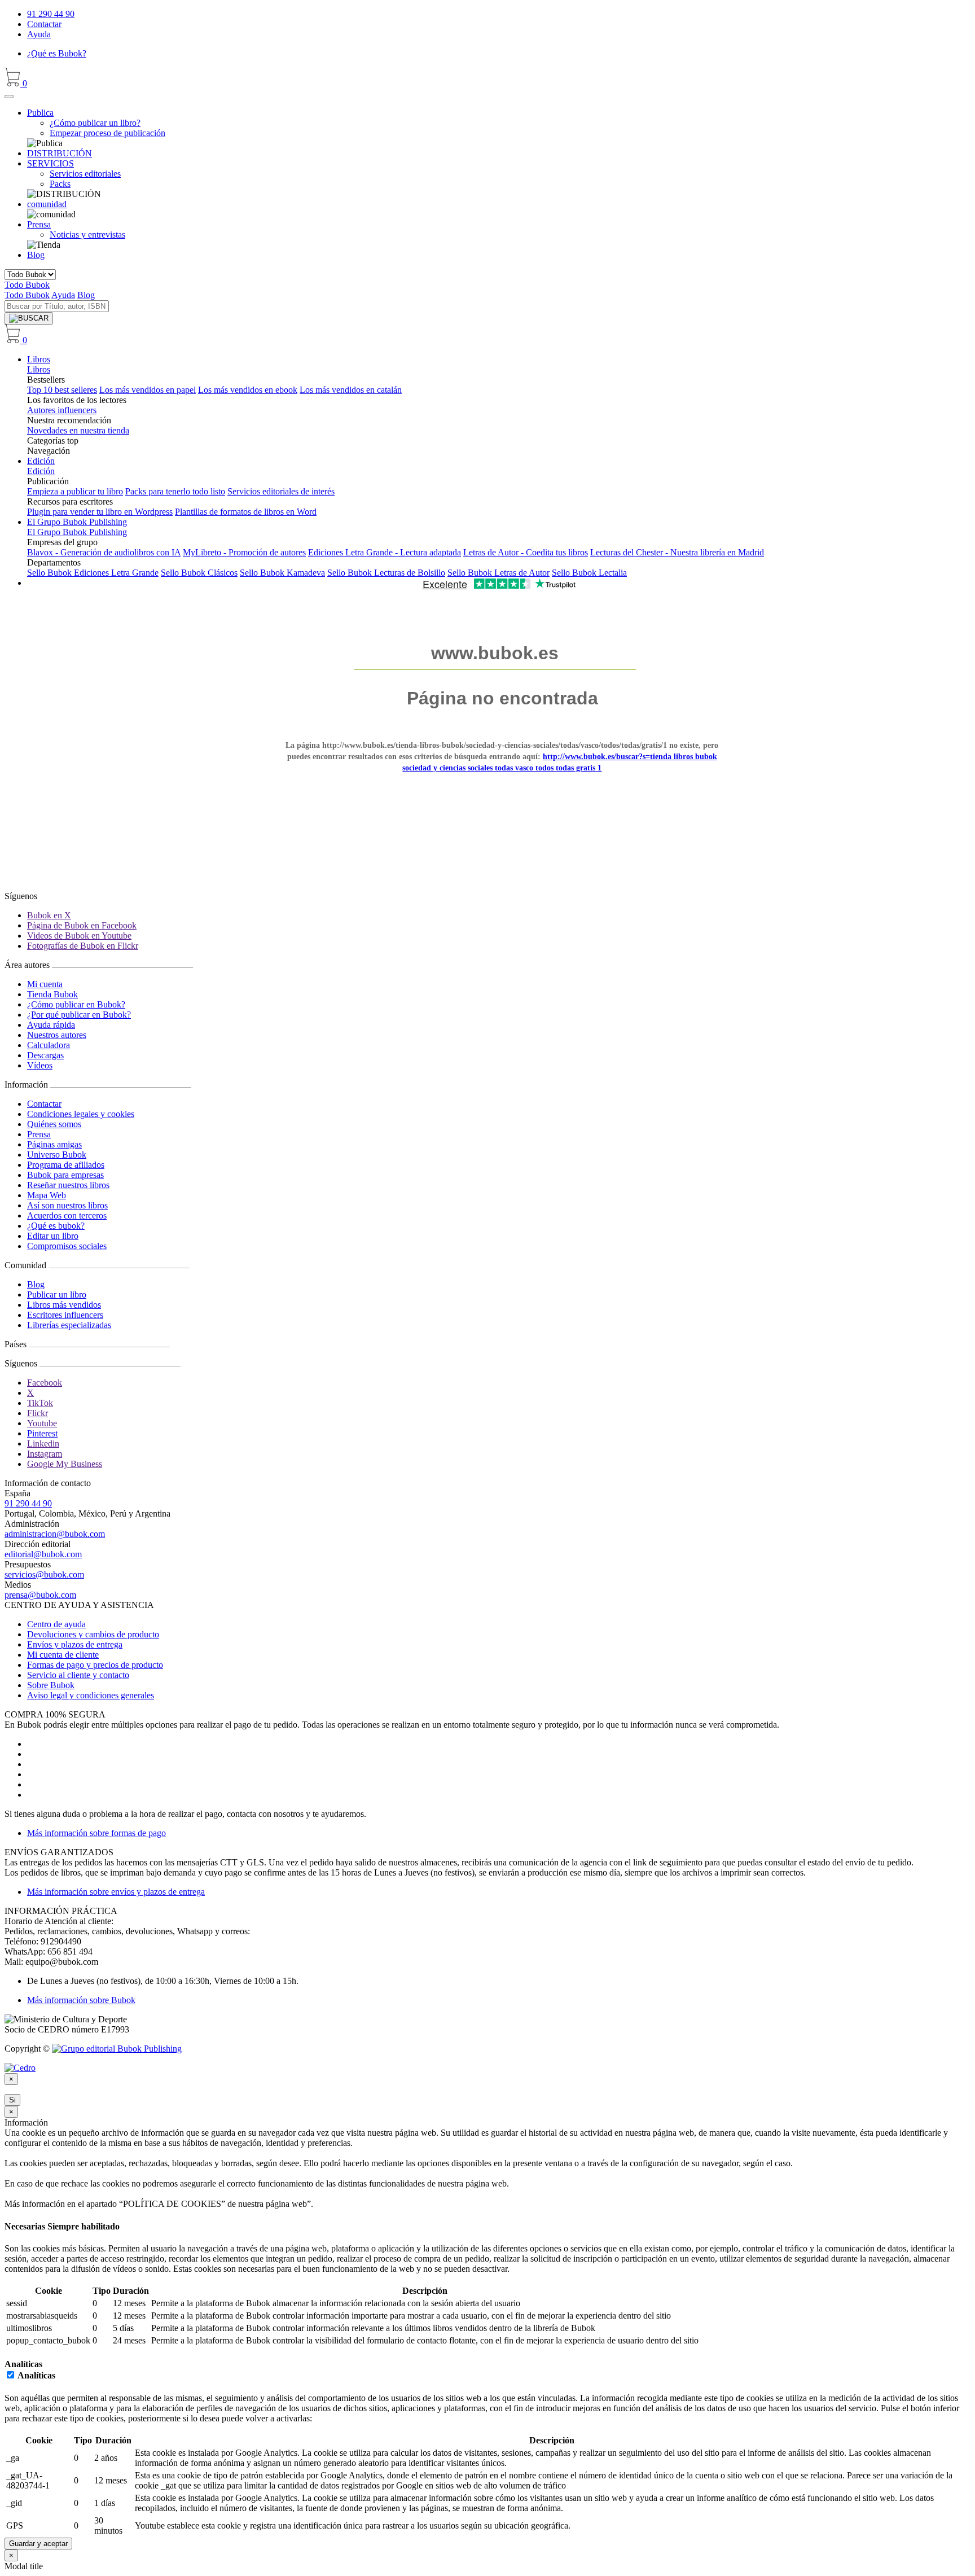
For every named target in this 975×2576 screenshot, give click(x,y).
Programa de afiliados (66, 1165)
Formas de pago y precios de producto (95, 1665)
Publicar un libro (57, 1294)
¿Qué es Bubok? (57, 53)
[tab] (488, 2227)
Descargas (45, 1055)
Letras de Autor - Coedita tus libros (526, 552)
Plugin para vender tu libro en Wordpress (100, 512)
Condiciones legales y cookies (81, 1114)
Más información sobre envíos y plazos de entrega (116, 1892)
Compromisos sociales (67, 1246)
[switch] (10, 2375)
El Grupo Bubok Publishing (77, 522)
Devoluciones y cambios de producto (93, 1634)
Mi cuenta (45, 984)
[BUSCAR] (29, 318)
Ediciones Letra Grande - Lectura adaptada (385, 552)
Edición (41, 461)
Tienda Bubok (52, 994)
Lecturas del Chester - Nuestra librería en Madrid (677, 552)
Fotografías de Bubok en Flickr (83, 946)
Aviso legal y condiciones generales (91, 1695)
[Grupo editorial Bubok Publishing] (117, 2049)
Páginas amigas (54, 1144)
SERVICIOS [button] (50, 163)
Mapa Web (47, 1195)
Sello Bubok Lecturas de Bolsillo (386, 573)
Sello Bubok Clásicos (199, 573)
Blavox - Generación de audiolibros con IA (104, 552)
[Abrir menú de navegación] (9, 97)
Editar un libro (53, 1236)
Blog (36, 255)
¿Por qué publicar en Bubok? (79, 1015)
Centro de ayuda (56, 1624)
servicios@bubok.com (44, 1574)
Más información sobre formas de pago (96, 1833)
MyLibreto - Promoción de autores (244, 552)
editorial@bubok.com (43, 1554)
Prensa (39, 1134)
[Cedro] (20, 2068)
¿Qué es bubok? (56, 1226)
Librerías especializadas (69, 1325)
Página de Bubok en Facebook (82, 925)
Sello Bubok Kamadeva (282, 573)
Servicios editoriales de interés (281, 491)
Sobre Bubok (51, 1685)
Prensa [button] (39, 224)
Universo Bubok (57, 1155)
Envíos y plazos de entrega (75, 1644)
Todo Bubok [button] (27, 285)
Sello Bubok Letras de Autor (499, 573)
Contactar (44, 24)
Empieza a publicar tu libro (75, 491)
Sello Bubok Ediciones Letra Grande (93, 573)
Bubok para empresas (65, 1175)
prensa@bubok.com (40, 1595)
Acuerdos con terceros (67, 1215)
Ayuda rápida (51, 1025)
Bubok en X (49, 915)
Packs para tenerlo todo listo (175, 491)
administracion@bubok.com (55, 1534)
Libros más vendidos (64, 1305)
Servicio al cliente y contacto (78, 1675)
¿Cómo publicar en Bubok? (76, 1004)
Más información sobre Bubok (81, 2000)
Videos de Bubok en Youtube (79, 936)
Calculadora (49, 1045)
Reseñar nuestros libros (68, 1185)
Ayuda (39, 34)
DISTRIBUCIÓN (60, 153)
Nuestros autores (57, 1035)
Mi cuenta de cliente (63, 1655)
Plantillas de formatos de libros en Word (246, 512)
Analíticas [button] (23, 2364)
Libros (39, 359)
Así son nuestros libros (67, 1205)
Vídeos (40, 1065)
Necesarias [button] (26, 2226)
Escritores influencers (65, 1315)
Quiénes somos (54, 1124)
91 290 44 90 (51, 14)
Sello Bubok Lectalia (589, 573)
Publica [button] (40, 113)
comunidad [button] (47, 204)
